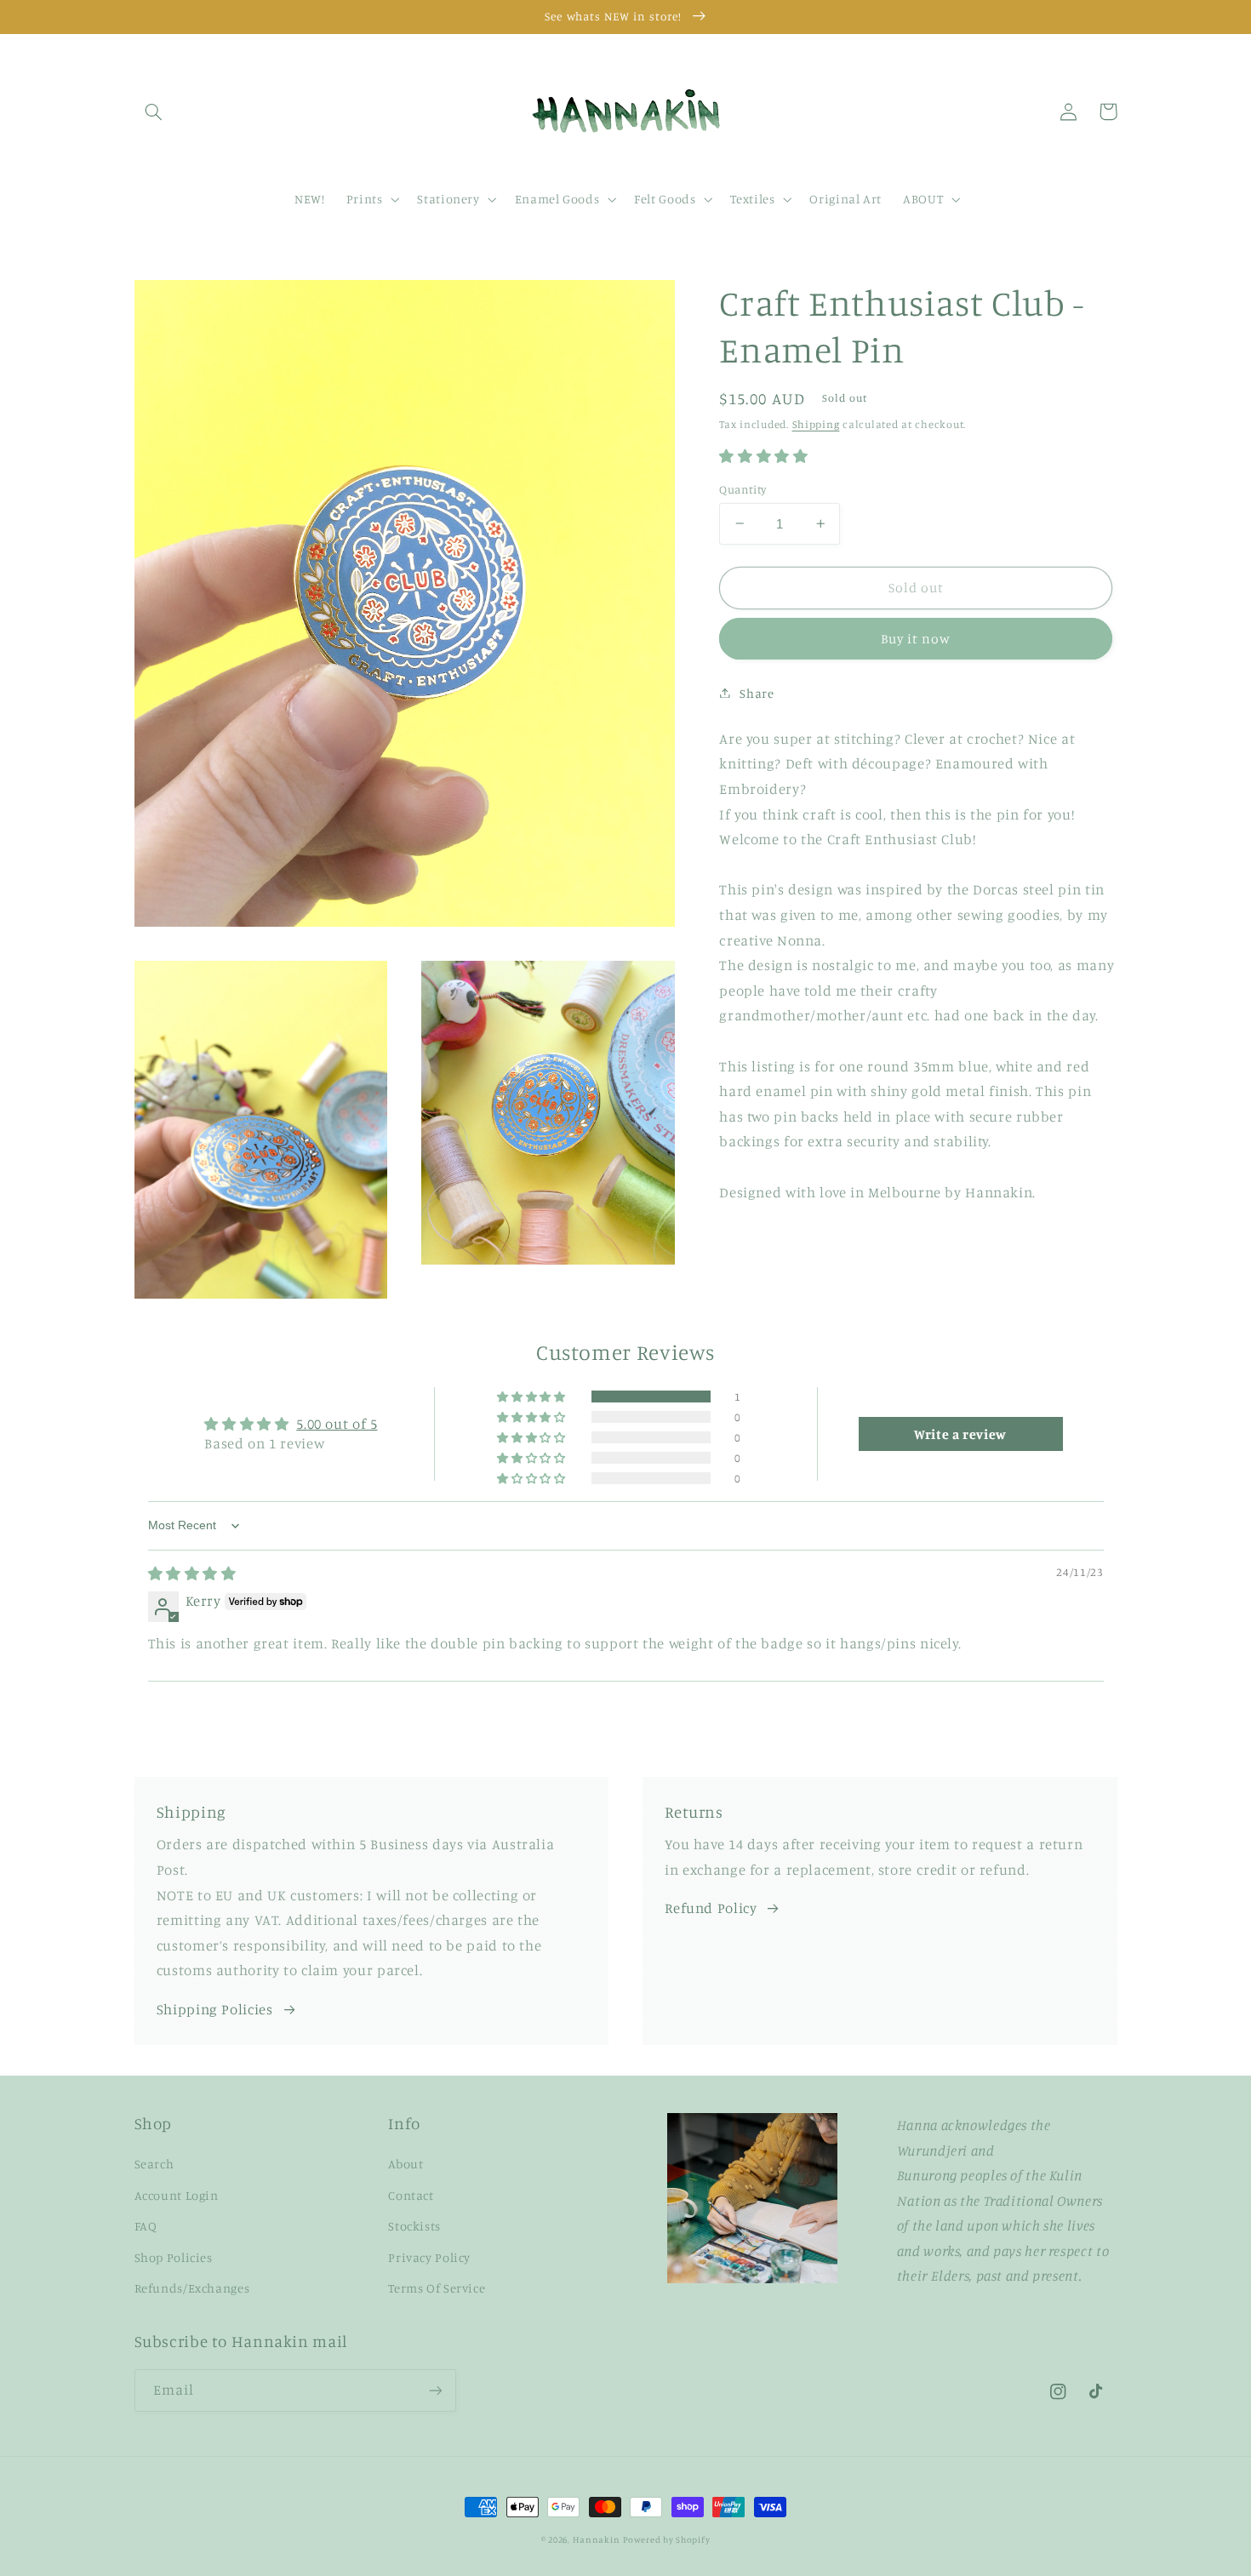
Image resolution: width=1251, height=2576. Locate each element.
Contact (411, 2195)
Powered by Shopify (666, 2539)
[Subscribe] (435, 2390)
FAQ (146, 2226)
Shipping (816, 423)
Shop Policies (174, 2257)
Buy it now (916, 638)
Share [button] (757, 692)
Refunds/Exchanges (192, 2288)
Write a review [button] (960, 1434)
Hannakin (597, 2539)
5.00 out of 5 (337, 1424)
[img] (192, 1574)
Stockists (414, 2226)
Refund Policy (711, 1908)
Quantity (743, 488)
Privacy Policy (429, 2257)
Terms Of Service (437, 2288)
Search (154, 2164)
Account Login (177, 2195)
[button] (154, 111)
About (406, 2164)
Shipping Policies (215, 2009)
